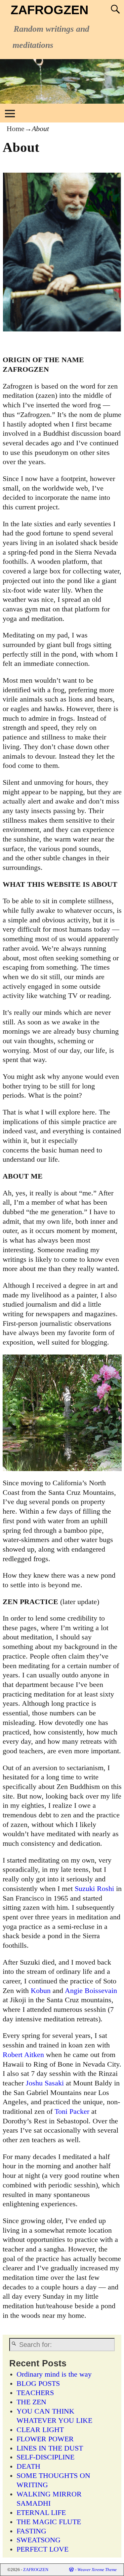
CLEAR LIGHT (40, 2430)
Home (16, 129)
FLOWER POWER (45, 2439)
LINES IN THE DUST (50, 2448)
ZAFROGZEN (49, 10)
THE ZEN (31, 2402)
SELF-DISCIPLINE (45, 2457)
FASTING (31, 2531)
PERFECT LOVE (42, 2549)
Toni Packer (72, 2112)
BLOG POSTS (38, 2384)
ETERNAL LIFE (41, 2513)
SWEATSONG (39, 2540)
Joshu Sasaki (45, 2083)
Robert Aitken (23, 2055)
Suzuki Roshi (94, 1889)
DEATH (28, 2466)
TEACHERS (35, 2393)
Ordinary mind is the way (54, 2374)
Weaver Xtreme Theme (97, 2570)
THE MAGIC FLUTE (49, 2522)
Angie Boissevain (91, 1991)
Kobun (41, 1991)
